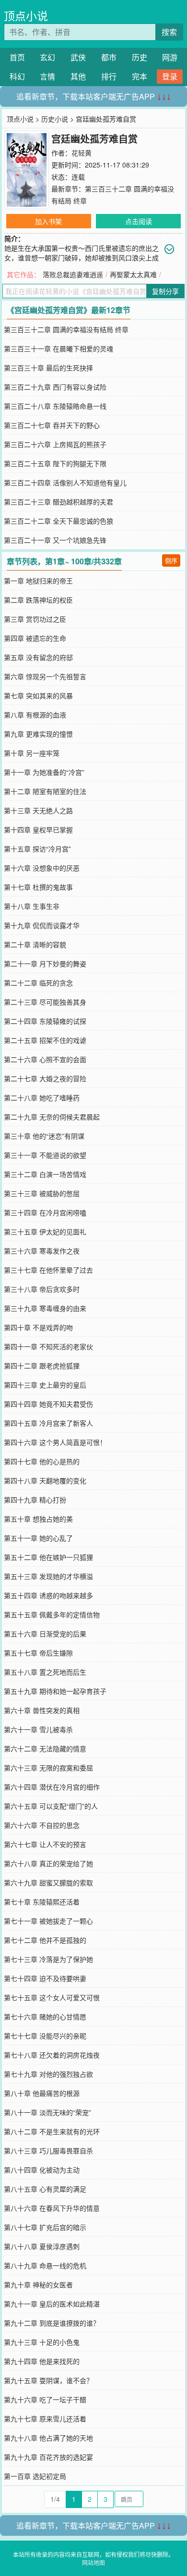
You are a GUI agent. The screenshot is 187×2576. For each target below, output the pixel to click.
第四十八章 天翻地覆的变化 (45, 1480)
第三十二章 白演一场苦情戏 (45, 1174)
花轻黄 (82, 153)
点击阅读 (139, 221)
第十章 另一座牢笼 (32, 753)
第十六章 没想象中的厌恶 (42, 868)
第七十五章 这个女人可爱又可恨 (52, 1997)
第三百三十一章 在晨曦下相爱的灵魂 (58, 348)
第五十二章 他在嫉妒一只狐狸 (48, 1557)
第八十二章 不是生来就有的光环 (52, 2131)
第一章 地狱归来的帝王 (38, 581)
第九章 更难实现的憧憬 (38, 734)
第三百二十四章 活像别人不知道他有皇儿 (65, 482)
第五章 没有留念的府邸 (38, 657)
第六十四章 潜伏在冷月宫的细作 (52, 1787)
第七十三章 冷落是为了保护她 (48, 1959)
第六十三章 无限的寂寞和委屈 (48, 1768)
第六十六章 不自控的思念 (42, 1825)
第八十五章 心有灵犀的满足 (45, 2189)
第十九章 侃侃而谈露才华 (42, 925)
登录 (170, 76)
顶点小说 (26, 16)
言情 (47, 76)
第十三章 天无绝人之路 (38, 810)
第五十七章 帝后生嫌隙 (38, 1653)
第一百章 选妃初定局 (35, 2476)
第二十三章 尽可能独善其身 (45, 1002)
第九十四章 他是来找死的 (42, 2361)
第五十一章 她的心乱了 (38, 1538)
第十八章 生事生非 (32, 906)
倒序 (171, 560)
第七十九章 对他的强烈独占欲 (48, 2074)
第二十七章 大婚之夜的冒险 (45, 1078)
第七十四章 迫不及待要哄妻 (45, 1978)
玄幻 (47, 57)
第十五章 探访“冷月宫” (37, 849)
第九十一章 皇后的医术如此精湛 (52, 2304)
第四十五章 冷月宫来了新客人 (48, 1423)
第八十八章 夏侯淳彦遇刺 (42, 2246)
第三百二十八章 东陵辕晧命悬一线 (55, 406)
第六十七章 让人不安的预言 (45, 1844)
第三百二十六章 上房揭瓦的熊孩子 (55, 444)
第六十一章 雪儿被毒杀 (38, 1729)
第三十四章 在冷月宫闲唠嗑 (45, 1212)
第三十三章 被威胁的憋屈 (42, 1193)
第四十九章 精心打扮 (35, 1500)
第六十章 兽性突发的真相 (42, 1710)
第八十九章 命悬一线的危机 (45, 2265)
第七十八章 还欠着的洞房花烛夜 (52, 2055)
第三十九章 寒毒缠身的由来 (45, 1308)
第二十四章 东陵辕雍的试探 (45, 1021)
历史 (140, 57)
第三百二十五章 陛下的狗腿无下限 (55, 463)
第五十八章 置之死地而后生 (45, 1672)
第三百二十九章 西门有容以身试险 (55, 387)
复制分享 (165, 291)
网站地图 (93, 2562)
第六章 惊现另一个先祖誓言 (45, 676)
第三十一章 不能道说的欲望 (45, 1155)
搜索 (169, 32)
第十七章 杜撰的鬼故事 (38, 887)
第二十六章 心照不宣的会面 (45, 1059)
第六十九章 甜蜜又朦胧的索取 (48, 1882)
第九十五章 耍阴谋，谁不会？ (48, 2380)
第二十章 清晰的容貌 (35, 944)
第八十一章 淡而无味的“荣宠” (47, 2112)
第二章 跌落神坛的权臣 (38, 600)
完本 (140, 76)
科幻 (17, 76)
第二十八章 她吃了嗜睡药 (42, 1098)
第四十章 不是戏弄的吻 (38, 1327)
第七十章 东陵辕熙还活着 (42, 1902)
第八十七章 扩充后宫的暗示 (45, 2227)
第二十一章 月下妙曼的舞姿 (45, 963)
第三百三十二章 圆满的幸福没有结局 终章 (66, 329)
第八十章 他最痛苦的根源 (42, 2093)
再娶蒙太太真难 (133, 274)
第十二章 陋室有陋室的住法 (45, 791)
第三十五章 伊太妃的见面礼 (45, 1232)
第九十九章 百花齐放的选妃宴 (48, 2457)
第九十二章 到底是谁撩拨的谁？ (52, 2323)
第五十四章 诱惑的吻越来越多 (48, 1595)
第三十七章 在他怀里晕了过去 (48, 1270)
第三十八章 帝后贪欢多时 (42, 1289)
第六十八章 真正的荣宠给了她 (48, 1863)
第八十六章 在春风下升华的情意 (52, 2208)
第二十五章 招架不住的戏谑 (45, 1040)
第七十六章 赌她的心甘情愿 (45, 2016)
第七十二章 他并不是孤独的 (45, 1940)
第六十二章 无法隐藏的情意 (45, 1748)
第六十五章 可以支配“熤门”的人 (51, 1806)
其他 (78, 76)
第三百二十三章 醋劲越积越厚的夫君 (58, 502)
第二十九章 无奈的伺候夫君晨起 (52, 1117)
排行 (109, 76)
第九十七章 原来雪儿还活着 (45, 2419)
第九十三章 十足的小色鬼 (42, 2342)
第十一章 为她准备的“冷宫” (44, 772)
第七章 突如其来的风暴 (38, 695)
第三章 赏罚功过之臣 (35, 619)
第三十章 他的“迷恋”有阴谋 (44, 1136)
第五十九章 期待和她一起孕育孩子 (55, 1691)
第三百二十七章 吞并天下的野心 (52, 425)
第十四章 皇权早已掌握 (38, 829)
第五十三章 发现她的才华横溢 (48, 1576)
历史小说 (55, 119)
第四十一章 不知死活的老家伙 (48, 1346)
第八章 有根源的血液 (35, 715)
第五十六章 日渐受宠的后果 (45, 1634)
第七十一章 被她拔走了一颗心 (48, 1921)
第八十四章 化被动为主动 (42, 2170)
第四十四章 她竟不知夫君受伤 (48, 1404)
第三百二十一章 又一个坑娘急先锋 (55, 540)
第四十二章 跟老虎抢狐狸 (42, 1366)
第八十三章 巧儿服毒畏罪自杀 (48, 2150)
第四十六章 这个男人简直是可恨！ (55, 1442)
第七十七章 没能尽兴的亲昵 (45, 2036)
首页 (17, 57)
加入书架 (48, 221)
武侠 (78, 57)
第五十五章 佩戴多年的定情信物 (52, 1614)
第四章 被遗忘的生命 (35, 638)
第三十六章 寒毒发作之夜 (42, 1251)
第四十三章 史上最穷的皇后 (45, 1385)
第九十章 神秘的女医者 (38, 2285)
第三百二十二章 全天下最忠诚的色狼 (58, 521)
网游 (170, 57)
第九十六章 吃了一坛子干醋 (45, 2399)
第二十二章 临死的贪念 (38, 983)
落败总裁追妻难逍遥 (73, 274)
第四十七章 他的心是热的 (42, 1461)
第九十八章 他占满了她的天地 (48, 2438)
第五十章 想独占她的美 (38, 1519)
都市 (109, 57)
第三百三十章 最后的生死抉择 (48, 368)
